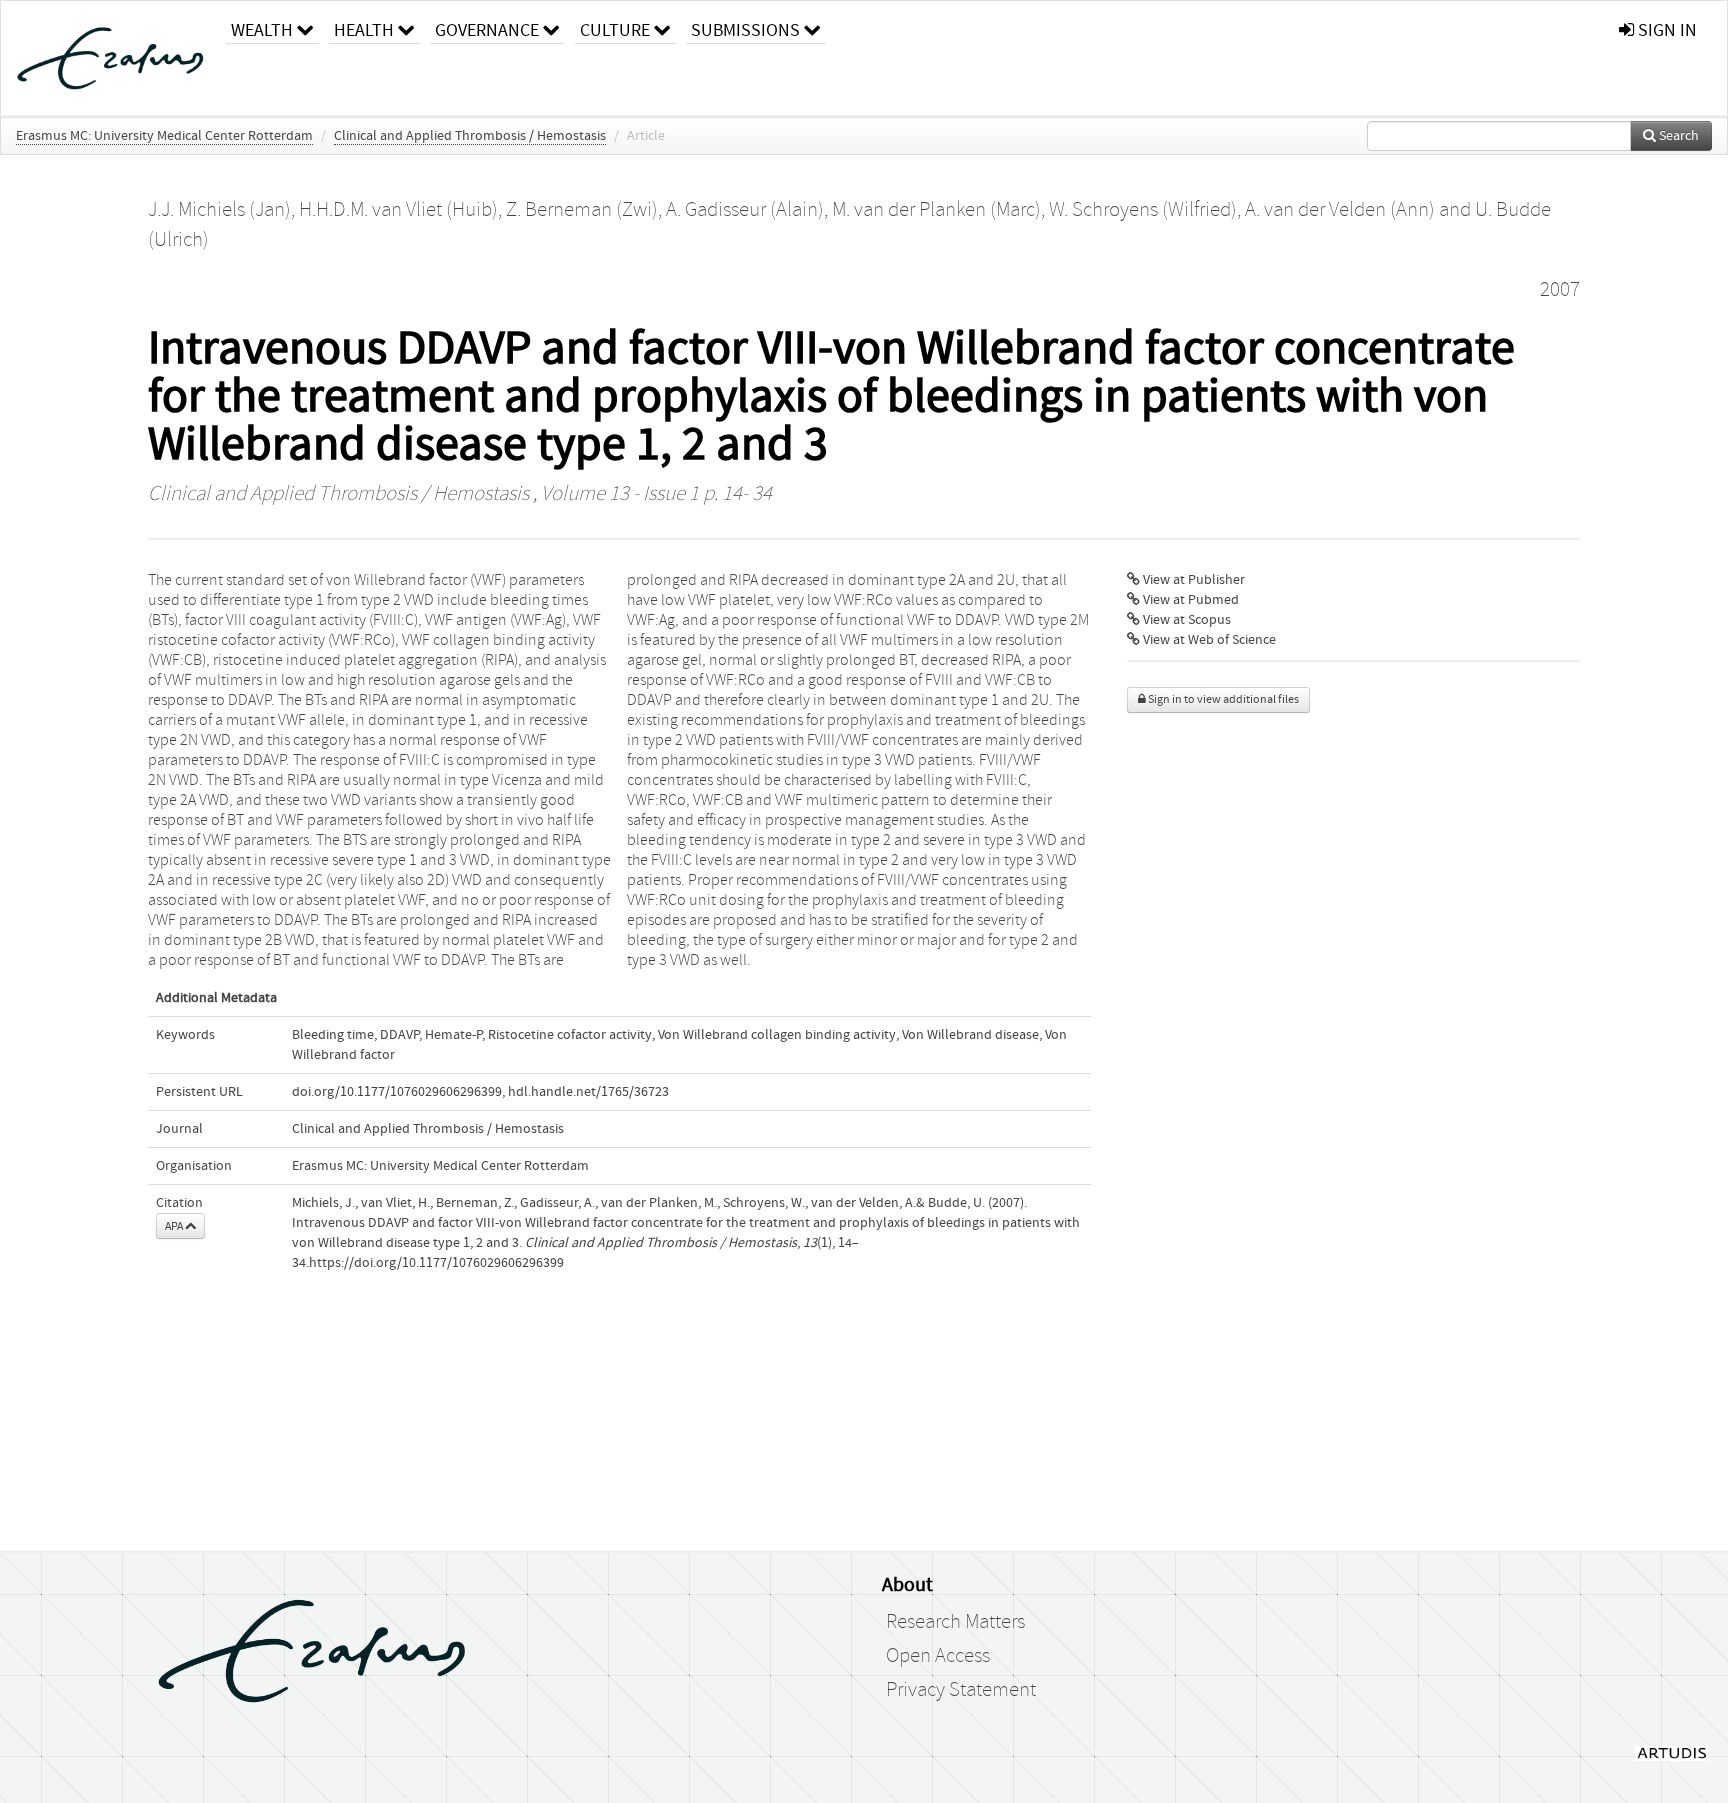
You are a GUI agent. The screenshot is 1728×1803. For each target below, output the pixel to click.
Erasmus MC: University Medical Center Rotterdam (164, 136)
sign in (1665, 30)
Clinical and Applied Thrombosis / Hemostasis (470, 136)
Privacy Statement (961, 1690)
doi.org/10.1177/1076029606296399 (397, 1092)
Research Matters (955, 1622)
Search (1677, 136)
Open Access (938, 1656)
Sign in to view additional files (1222, 699)
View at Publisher (1192, 580)
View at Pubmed (1189, 600)
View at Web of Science (1208, 640)
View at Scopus (1185, 620)
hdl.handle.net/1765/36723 (588, 1092)
